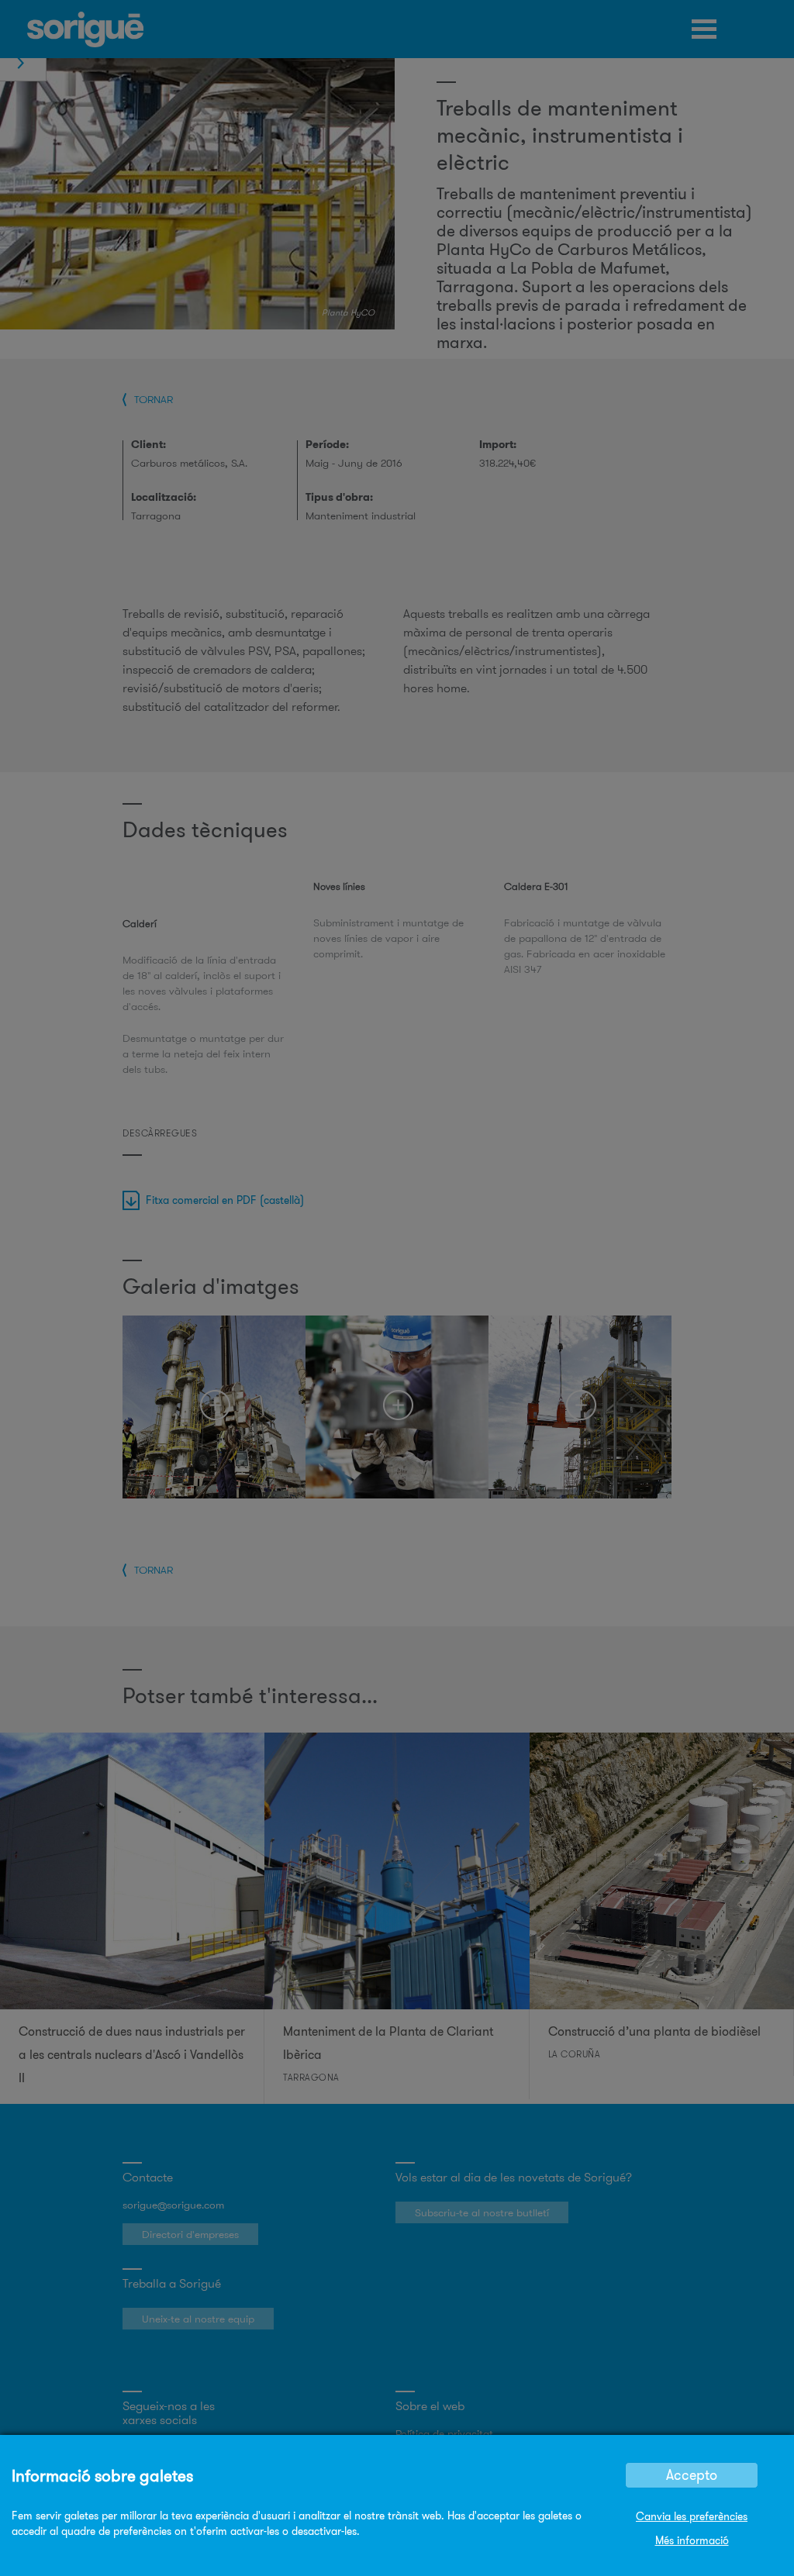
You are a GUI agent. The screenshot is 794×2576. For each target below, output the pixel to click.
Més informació (692, 2540)
